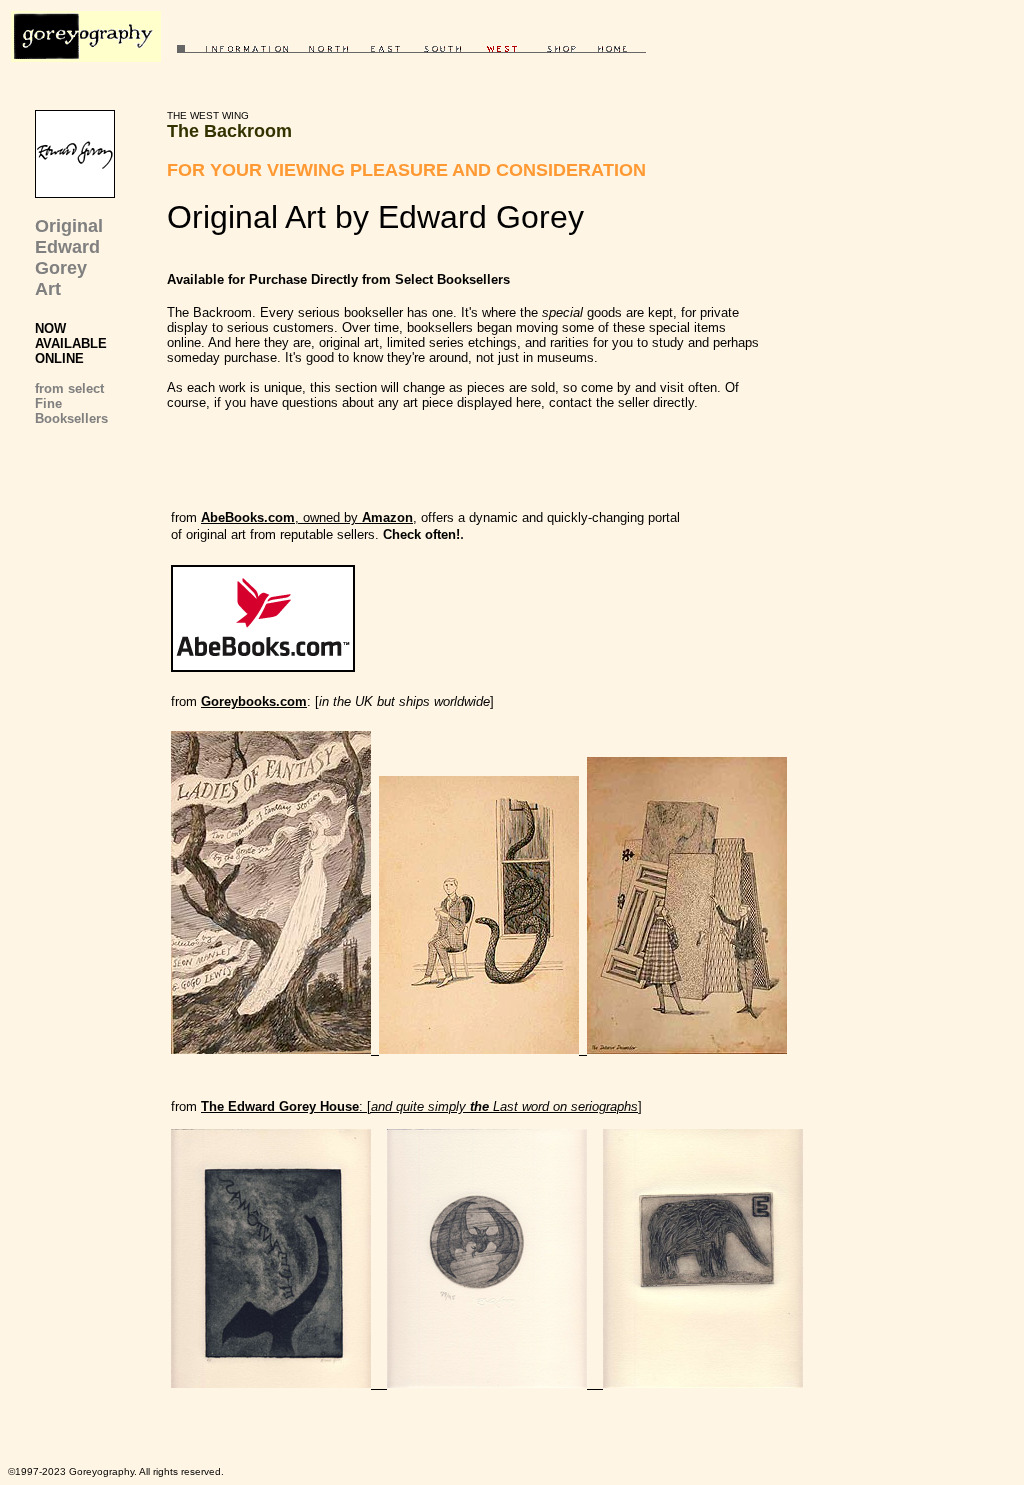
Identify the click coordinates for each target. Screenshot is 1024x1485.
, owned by (307, 517)
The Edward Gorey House (280, 1106)
